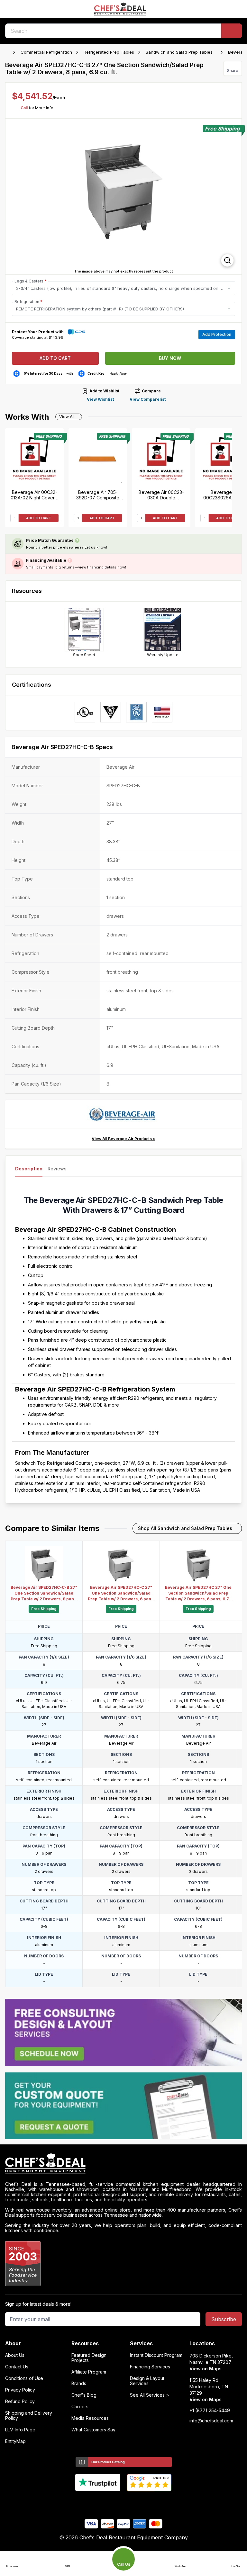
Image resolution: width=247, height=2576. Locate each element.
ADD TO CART (39, 518)
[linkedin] (136, 2502)
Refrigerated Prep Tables (109, 52)
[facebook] (99, 2502)
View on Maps (206, 2369)
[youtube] (111, 2502)
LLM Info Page (20, 2430)
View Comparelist (148, 399)
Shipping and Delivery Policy (29, 2416)
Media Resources (90, 2418)
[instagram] (149, 2502)
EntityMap (15, 2441)
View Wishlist (100, 399)
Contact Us (17, 2367)
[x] (124, 2502)
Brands (79, 2384)
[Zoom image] (227, 260)
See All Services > (150, 2395)
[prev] (13, 197)
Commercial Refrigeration (46, 52)
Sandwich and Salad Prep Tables (179, 52)
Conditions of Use (24, 2378)
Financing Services (150, 2367)
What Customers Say (93, 2430)
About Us (15, 2355)
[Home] (8, 52)
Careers (80, 2407)
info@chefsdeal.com (211, 2421)
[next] (234, 197)
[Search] (232, 31)
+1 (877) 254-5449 (210, 2411)
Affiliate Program (89, 2372)
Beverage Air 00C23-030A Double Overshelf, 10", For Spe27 (161, 495)
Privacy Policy (20, 2390)
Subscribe (224, 2319)
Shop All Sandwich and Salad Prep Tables (185, 1528)
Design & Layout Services (147, 2381)
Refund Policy (20, 2402)
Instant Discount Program (156, 2355)
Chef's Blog (84, 2395)
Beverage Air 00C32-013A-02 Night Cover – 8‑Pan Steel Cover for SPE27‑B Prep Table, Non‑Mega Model (34, 495)
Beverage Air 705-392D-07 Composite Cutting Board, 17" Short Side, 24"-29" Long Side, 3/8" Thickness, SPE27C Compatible (98, 495)
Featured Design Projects (89, 2358)
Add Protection (217, 334)
